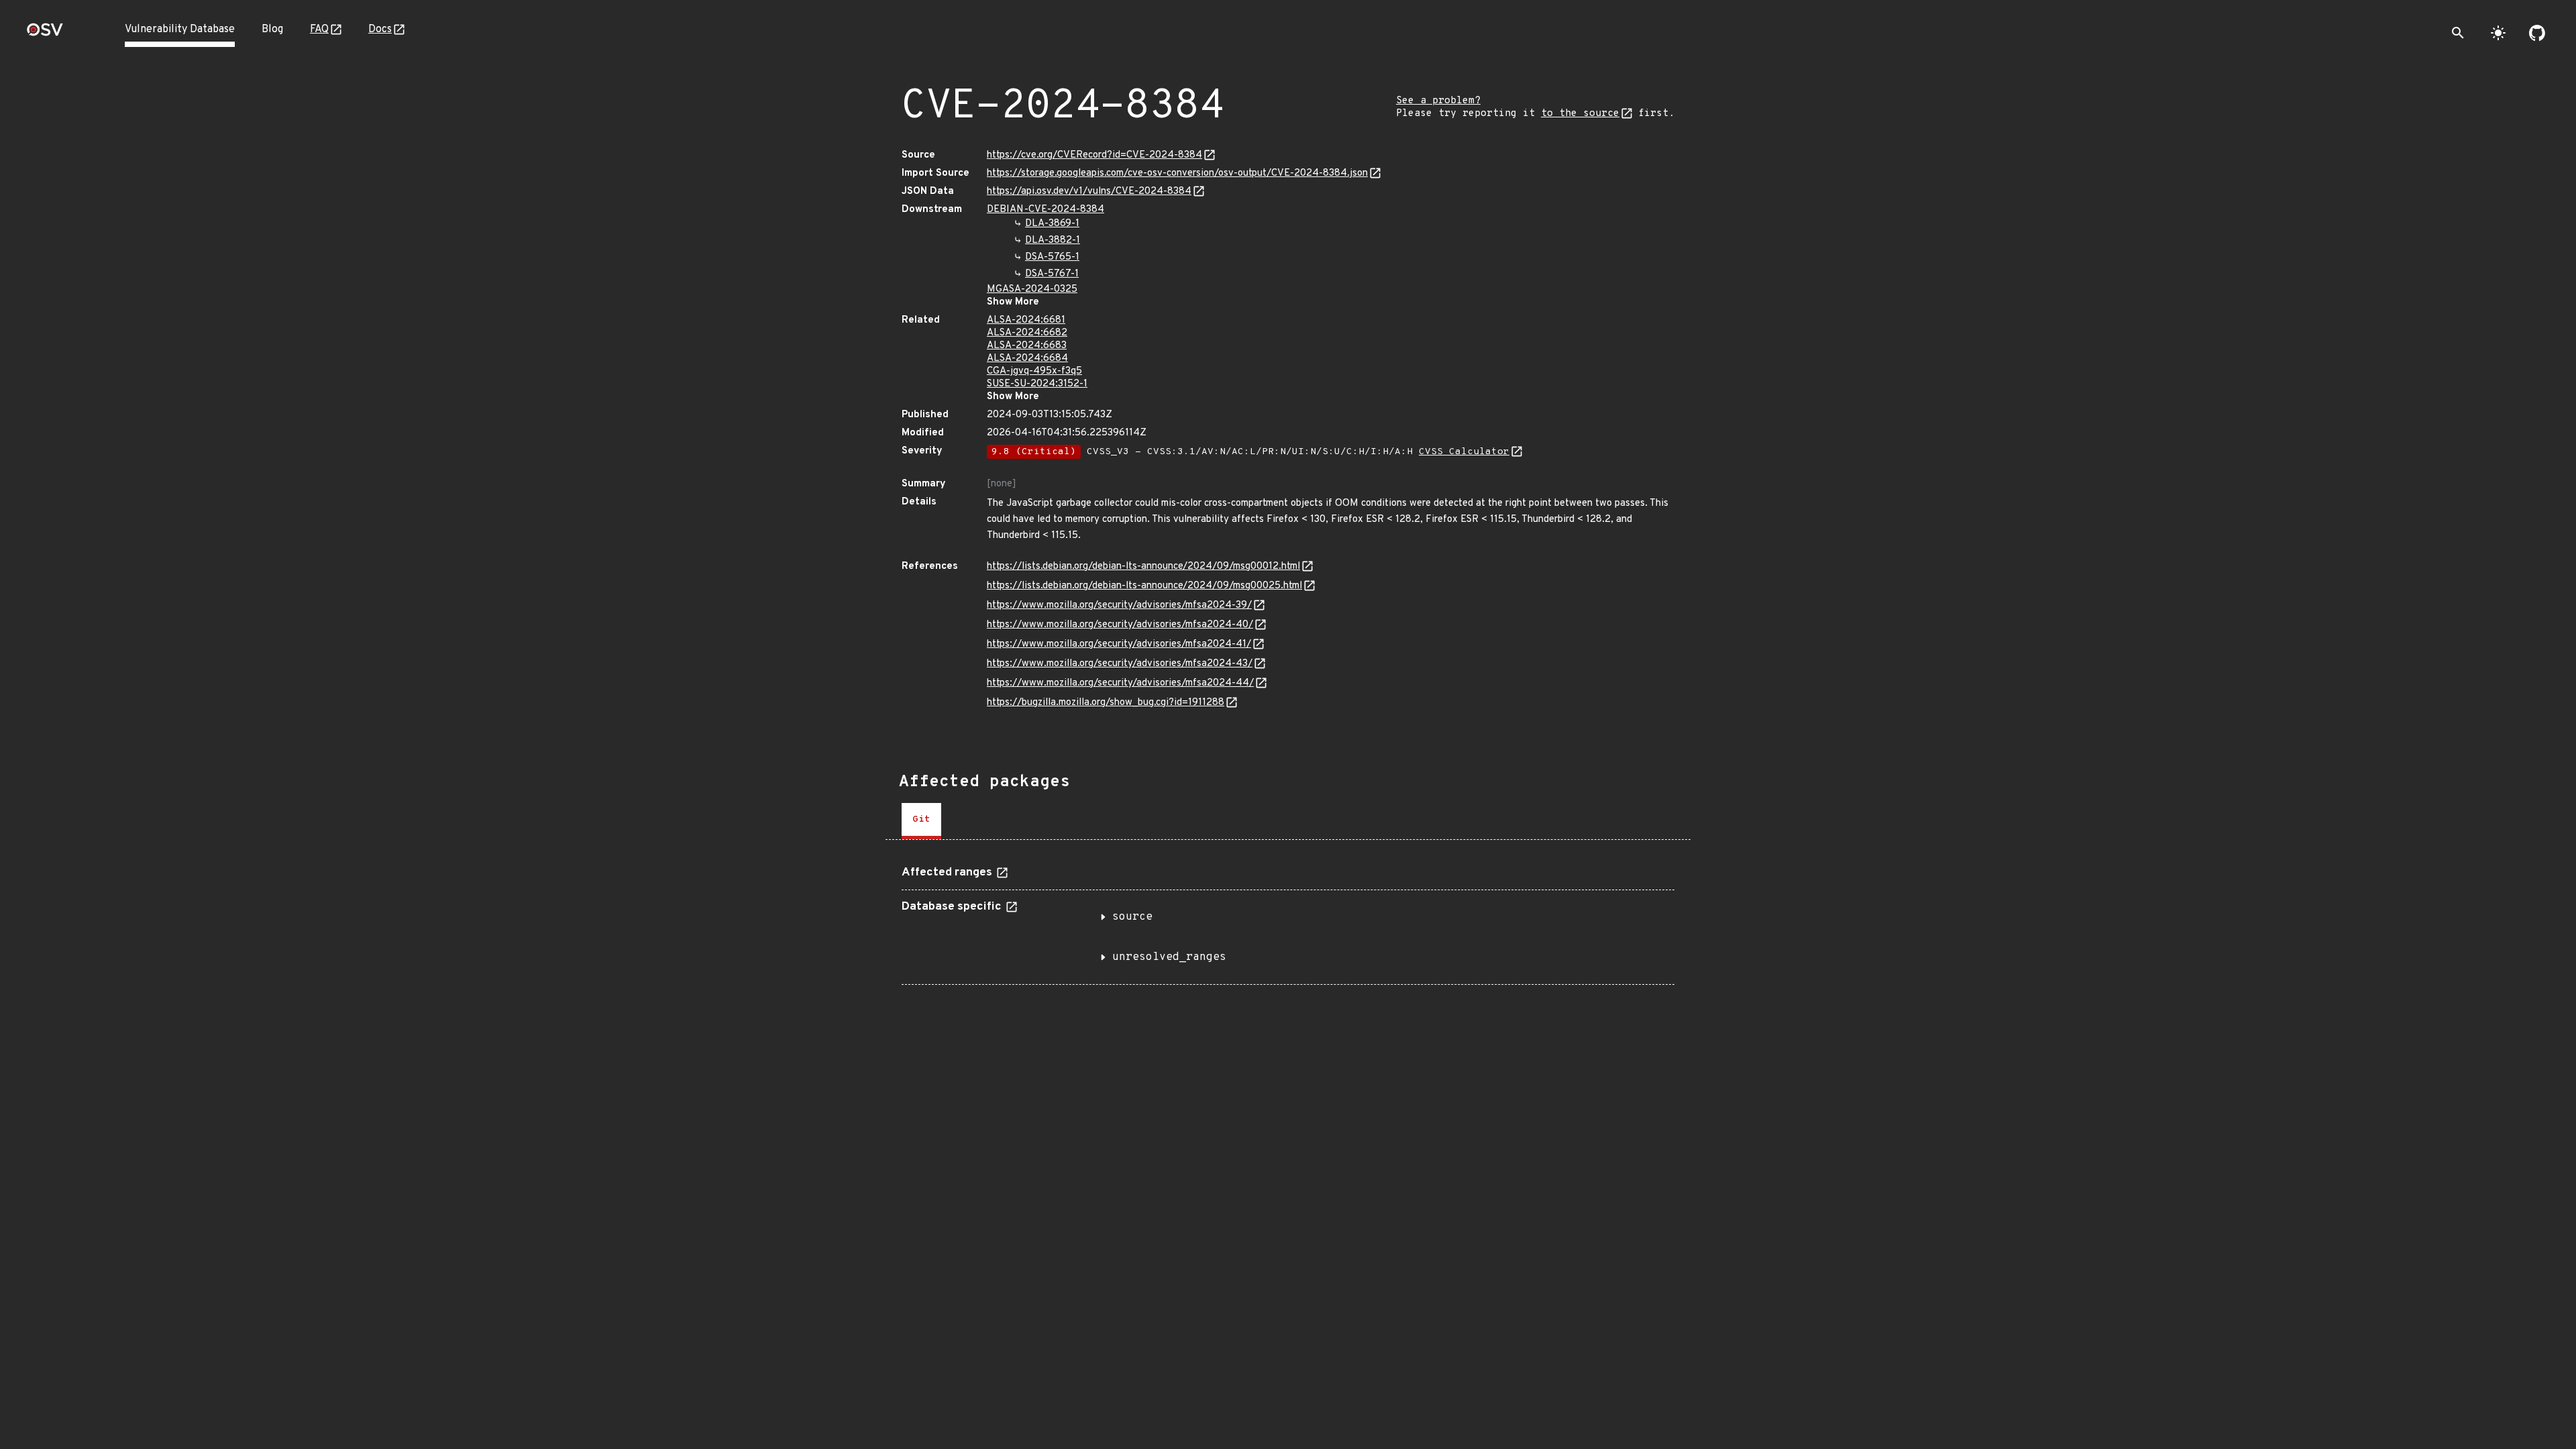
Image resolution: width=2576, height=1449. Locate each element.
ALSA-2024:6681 (1026, 320)
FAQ (319, 30)
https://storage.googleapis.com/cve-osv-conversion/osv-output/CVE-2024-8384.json (1177, 173)
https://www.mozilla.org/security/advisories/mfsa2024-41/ (1119, 644)
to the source (1580, 114)
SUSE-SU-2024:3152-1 (1037, 384)
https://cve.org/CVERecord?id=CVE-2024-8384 (1094, 155)
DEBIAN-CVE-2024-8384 (1045, 210)
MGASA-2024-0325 (1032, 289)
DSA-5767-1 (1052, 274)
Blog (272, 30)
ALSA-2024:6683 (1027, 346)
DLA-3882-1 (1053, 240)
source (1132, 917)
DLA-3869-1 (1052, 224)
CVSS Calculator (1464, 452)
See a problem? (1438, 101)
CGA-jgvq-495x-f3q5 (1034, 371)
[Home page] (45, 34)
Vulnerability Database (180, 30)
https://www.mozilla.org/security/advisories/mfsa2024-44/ (1120, 683)
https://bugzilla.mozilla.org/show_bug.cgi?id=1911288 (1106, 703)
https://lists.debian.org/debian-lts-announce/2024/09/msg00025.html (1144, 586)
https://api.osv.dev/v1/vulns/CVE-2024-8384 (1089, 192)
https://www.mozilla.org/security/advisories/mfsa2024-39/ (1119, 605)
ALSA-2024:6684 (1027, 359)
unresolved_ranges (1169, 957)
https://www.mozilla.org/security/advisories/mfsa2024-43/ (1120, 664)
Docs (380, 30)
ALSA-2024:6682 (1027, 333)
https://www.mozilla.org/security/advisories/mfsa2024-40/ (1120, 625)
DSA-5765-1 (1052, 257)
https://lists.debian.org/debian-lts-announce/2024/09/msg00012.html (1143, 567)
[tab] (921, 821)
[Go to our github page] (2537, 33)
